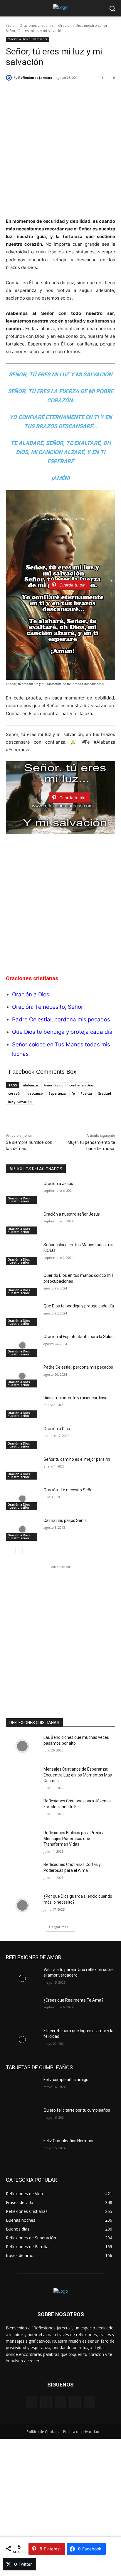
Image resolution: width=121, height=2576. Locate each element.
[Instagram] (46, 2402)
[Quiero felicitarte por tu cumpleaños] (22, 2119)
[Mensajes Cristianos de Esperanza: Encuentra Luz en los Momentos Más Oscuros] (22, 1778)
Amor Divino (54, 1085)
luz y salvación (20, 1102)
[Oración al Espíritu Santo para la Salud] (22, 1345)
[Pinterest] (60, 2402)
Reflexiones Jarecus (35, 78)
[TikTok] (75, 2402)
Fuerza (86, 1093)
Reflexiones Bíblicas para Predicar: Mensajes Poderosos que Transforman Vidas (75, 1838)
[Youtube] (89, 2402)
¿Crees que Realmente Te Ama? (73, 2000)
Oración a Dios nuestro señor (83, 25)
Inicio (10, 25)
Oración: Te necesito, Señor (48, 1007)
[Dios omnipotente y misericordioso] (22, 1407)
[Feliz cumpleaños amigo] (22, 2088)
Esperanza (57, 1093)
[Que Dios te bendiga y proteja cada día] (22, 1315)
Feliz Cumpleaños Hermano (69, 2141)
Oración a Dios (57, 1429)
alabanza (30, 1085)
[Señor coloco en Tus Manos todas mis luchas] (22, 1254)
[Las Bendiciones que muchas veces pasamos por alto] (22, 1746)
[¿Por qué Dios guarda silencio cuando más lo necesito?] (22, 1905)
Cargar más (59, 1927)
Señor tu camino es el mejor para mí (77, 1459)
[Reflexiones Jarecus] (10, 78)
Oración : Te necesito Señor (69, 1490)
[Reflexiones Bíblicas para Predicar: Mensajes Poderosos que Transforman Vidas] (22, 1842)
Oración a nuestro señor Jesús (72, 1214)
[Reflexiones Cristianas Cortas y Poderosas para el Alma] (22, 1873)
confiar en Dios (81, 1085)
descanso (35, 1093)
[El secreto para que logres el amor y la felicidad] (22, 2040)
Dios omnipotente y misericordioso (75, 1398)
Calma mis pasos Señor (66, 1520)
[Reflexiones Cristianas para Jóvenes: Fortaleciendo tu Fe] (22, 1810)
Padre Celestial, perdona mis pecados (61, 1019)
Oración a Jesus (58, 1184)
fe (73, 1093)
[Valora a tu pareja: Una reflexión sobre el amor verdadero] (22, 1978)
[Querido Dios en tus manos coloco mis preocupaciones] (22, 1284)
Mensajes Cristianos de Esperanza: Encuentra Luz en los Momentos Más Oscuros (78, 1775)
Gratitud (104, 1093)
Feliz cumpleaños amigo (66, 2080)
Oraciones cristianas (36, 25)
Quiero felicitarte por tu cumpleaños (77, 2110)
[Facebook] (32, 2402)
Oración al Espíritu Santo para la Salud (79, 1337)
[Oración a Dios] (22, 1437)
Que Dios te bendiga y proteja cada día (62, 1032)
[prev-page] (10, 1550)
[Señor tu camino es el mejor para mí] (22, 1468)
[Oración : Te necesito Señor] (22, 1499)
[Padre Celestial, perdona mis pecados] (22, 1376)
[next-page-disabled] (19, 1550)
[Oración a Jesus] (22, 1192)
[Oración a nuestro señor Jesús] (22, 1223)
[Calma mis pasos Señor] (22, 1529)
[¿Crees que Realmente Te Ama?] (22, 2009)
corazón (15, 1093)
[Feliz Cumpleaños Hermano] (22, 2150)
